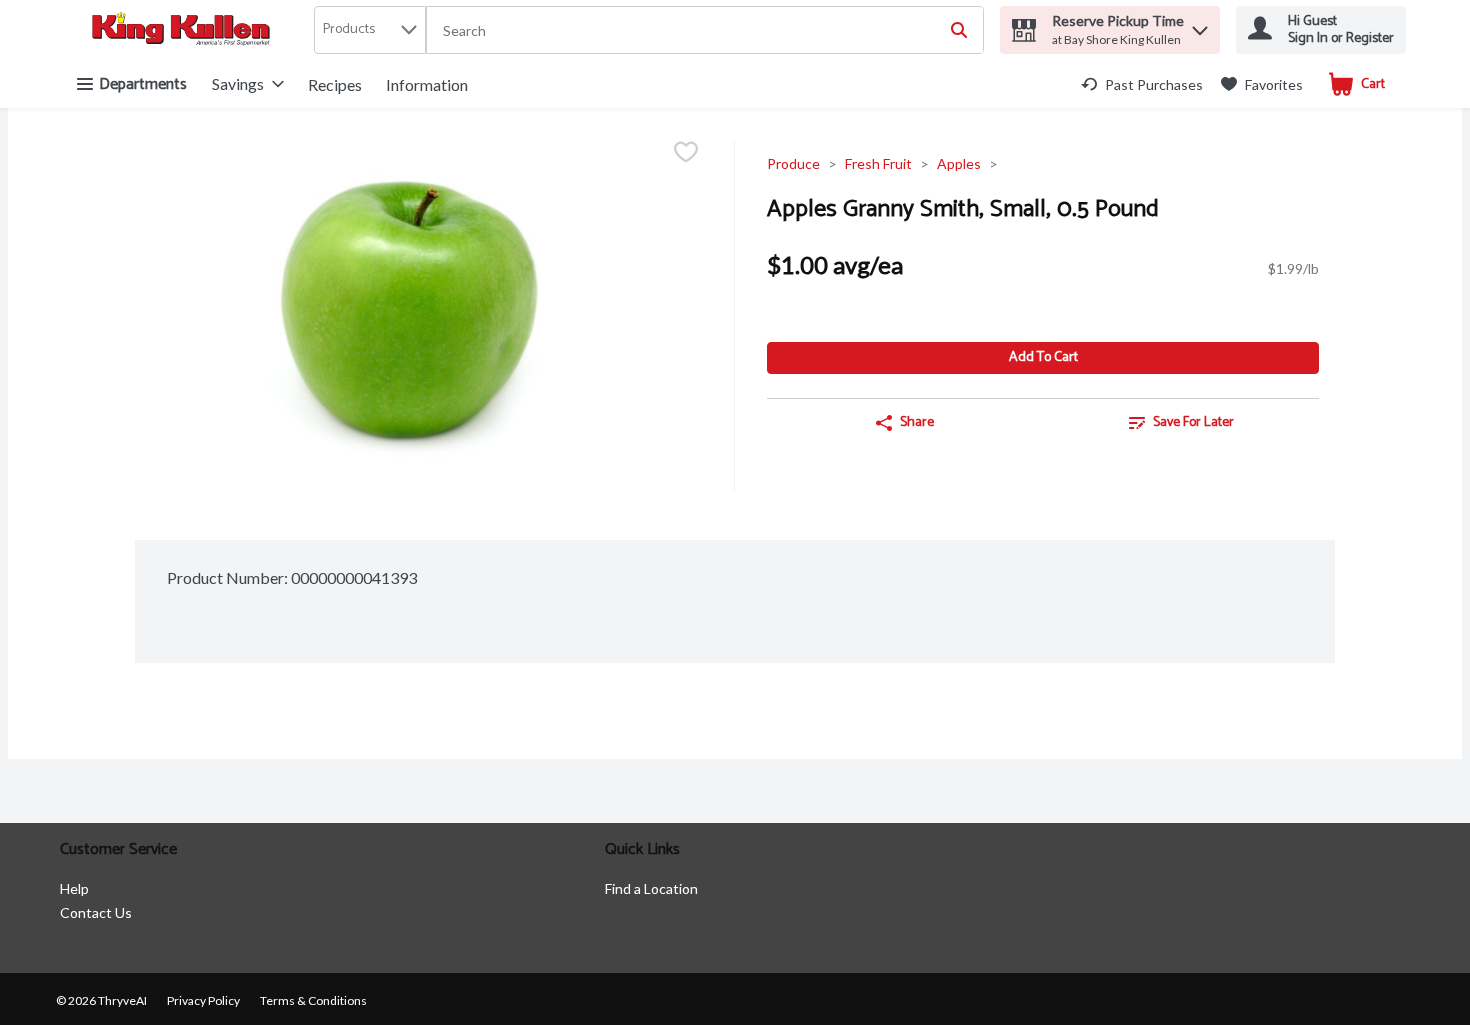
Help (74, 888)
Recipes (335, 84)
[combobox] (705, 31)
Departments (143, 84)
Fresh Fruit (878, 163)
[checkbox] (686, 153)
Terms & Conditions (313, 1000)
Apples (959, 163)
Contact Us (96, 912)
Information (427, 84)
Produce (793, 163)
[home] (185, 30)
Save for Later (1193, 422)
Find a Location (651, 888)
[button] (1200, 25)
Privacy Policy (203, 1000)
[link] (1142, 84)
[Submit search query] (959, 30)
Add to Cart (1043, 357)
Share (917, 422)
